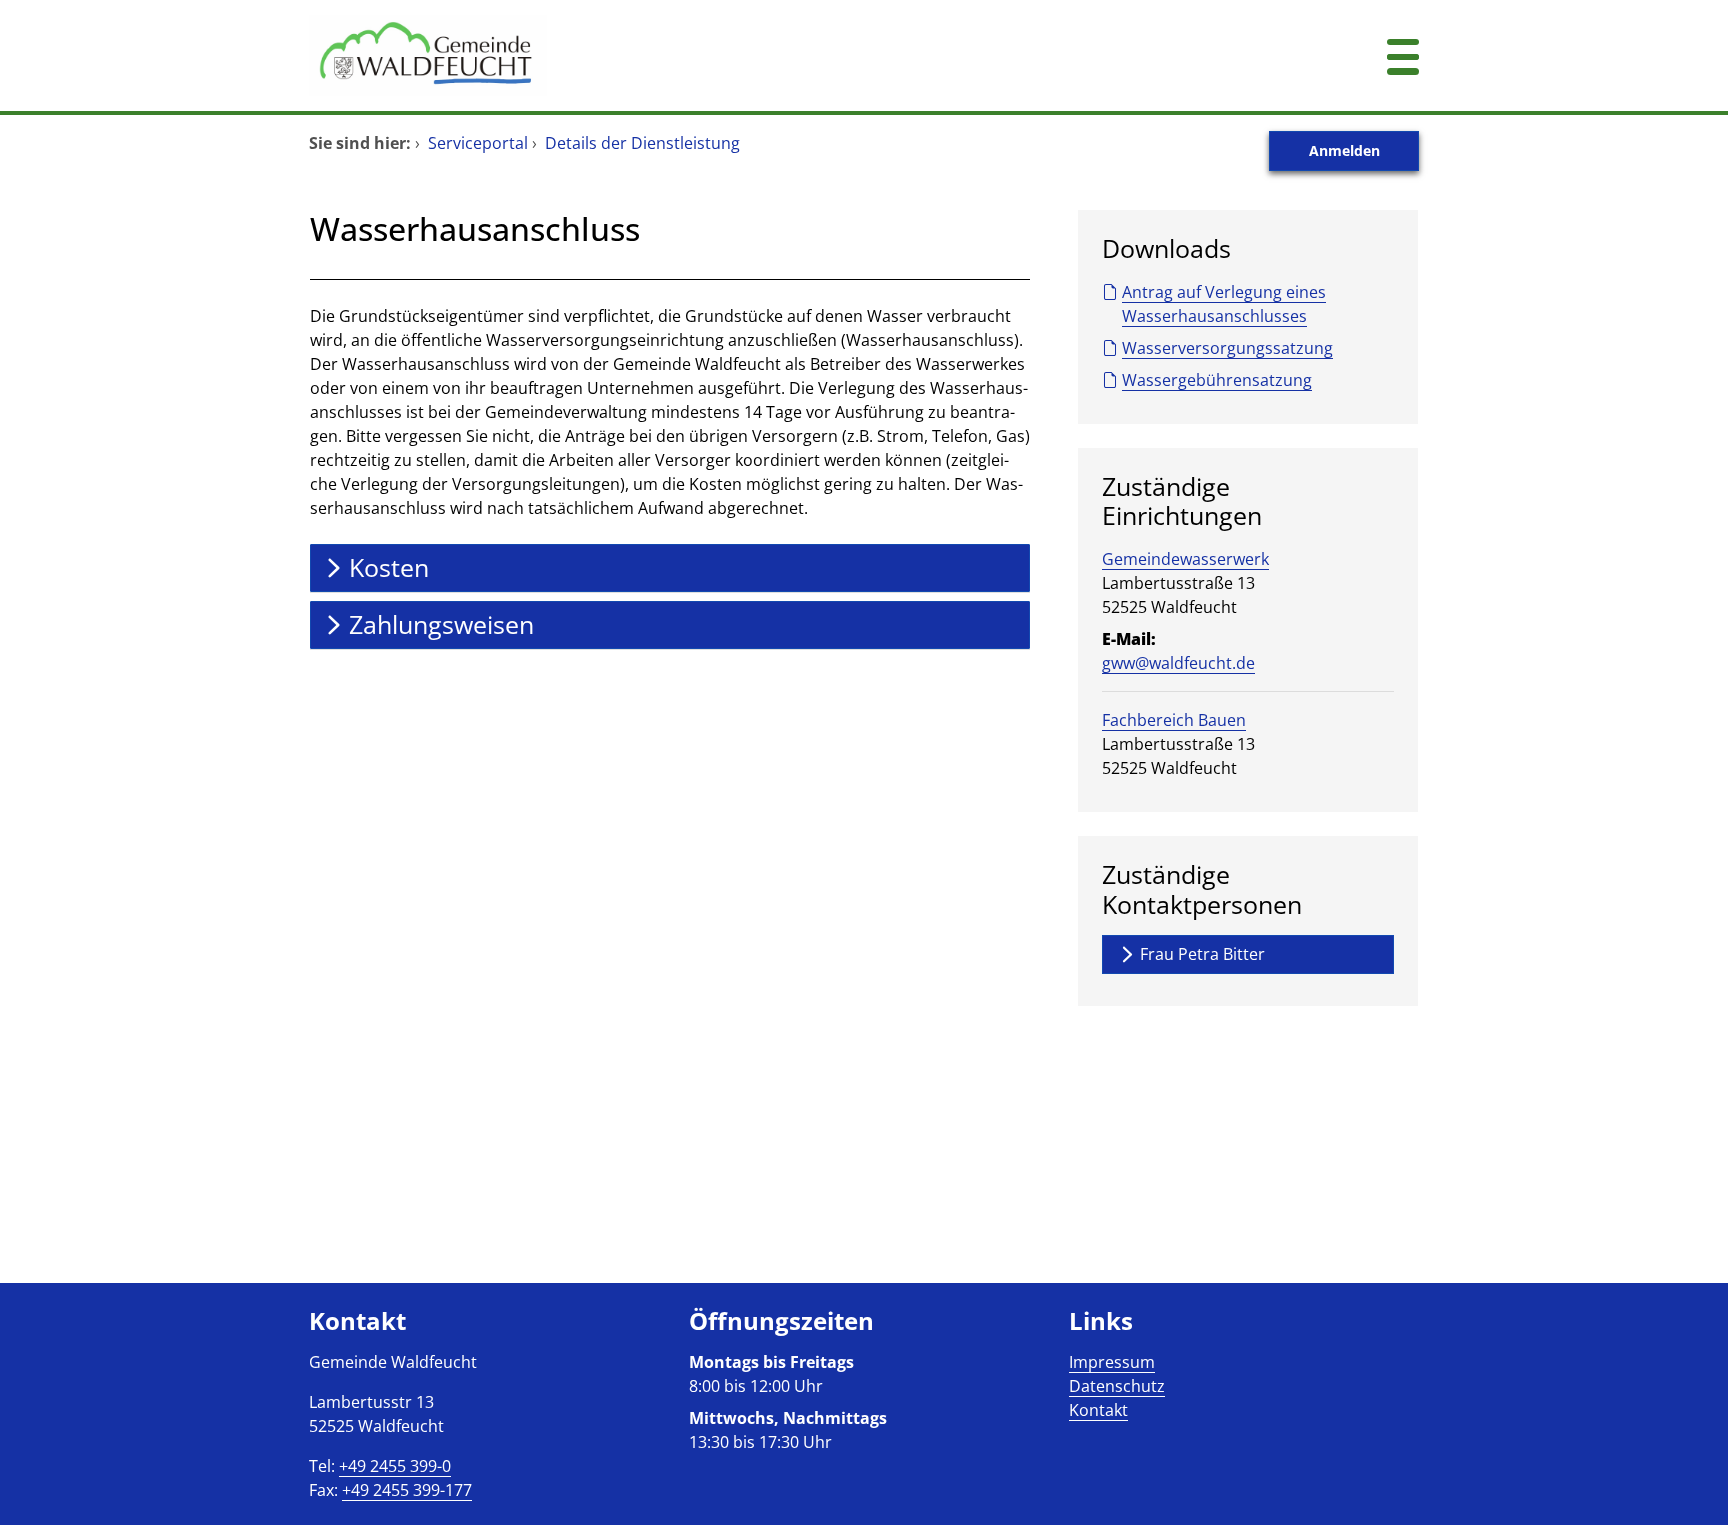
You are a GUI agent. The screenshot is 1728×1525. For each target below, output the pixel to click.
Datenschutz (1117, 1386)
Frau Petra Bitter (1202, 954)
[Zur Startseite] (769, 55)
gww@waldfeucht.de (1178, 663)
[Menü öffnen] (1403, 55)
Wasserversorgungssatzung (1227, 348)
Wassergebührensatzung (1217, 380)
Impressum (1112, 1362)
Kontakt (1098, 1410)
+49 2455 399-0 (395, 1466)
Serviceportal (478, 143)
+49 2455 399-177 (407, 1490)
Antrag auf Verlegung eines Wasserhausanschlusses (1224, 304)
